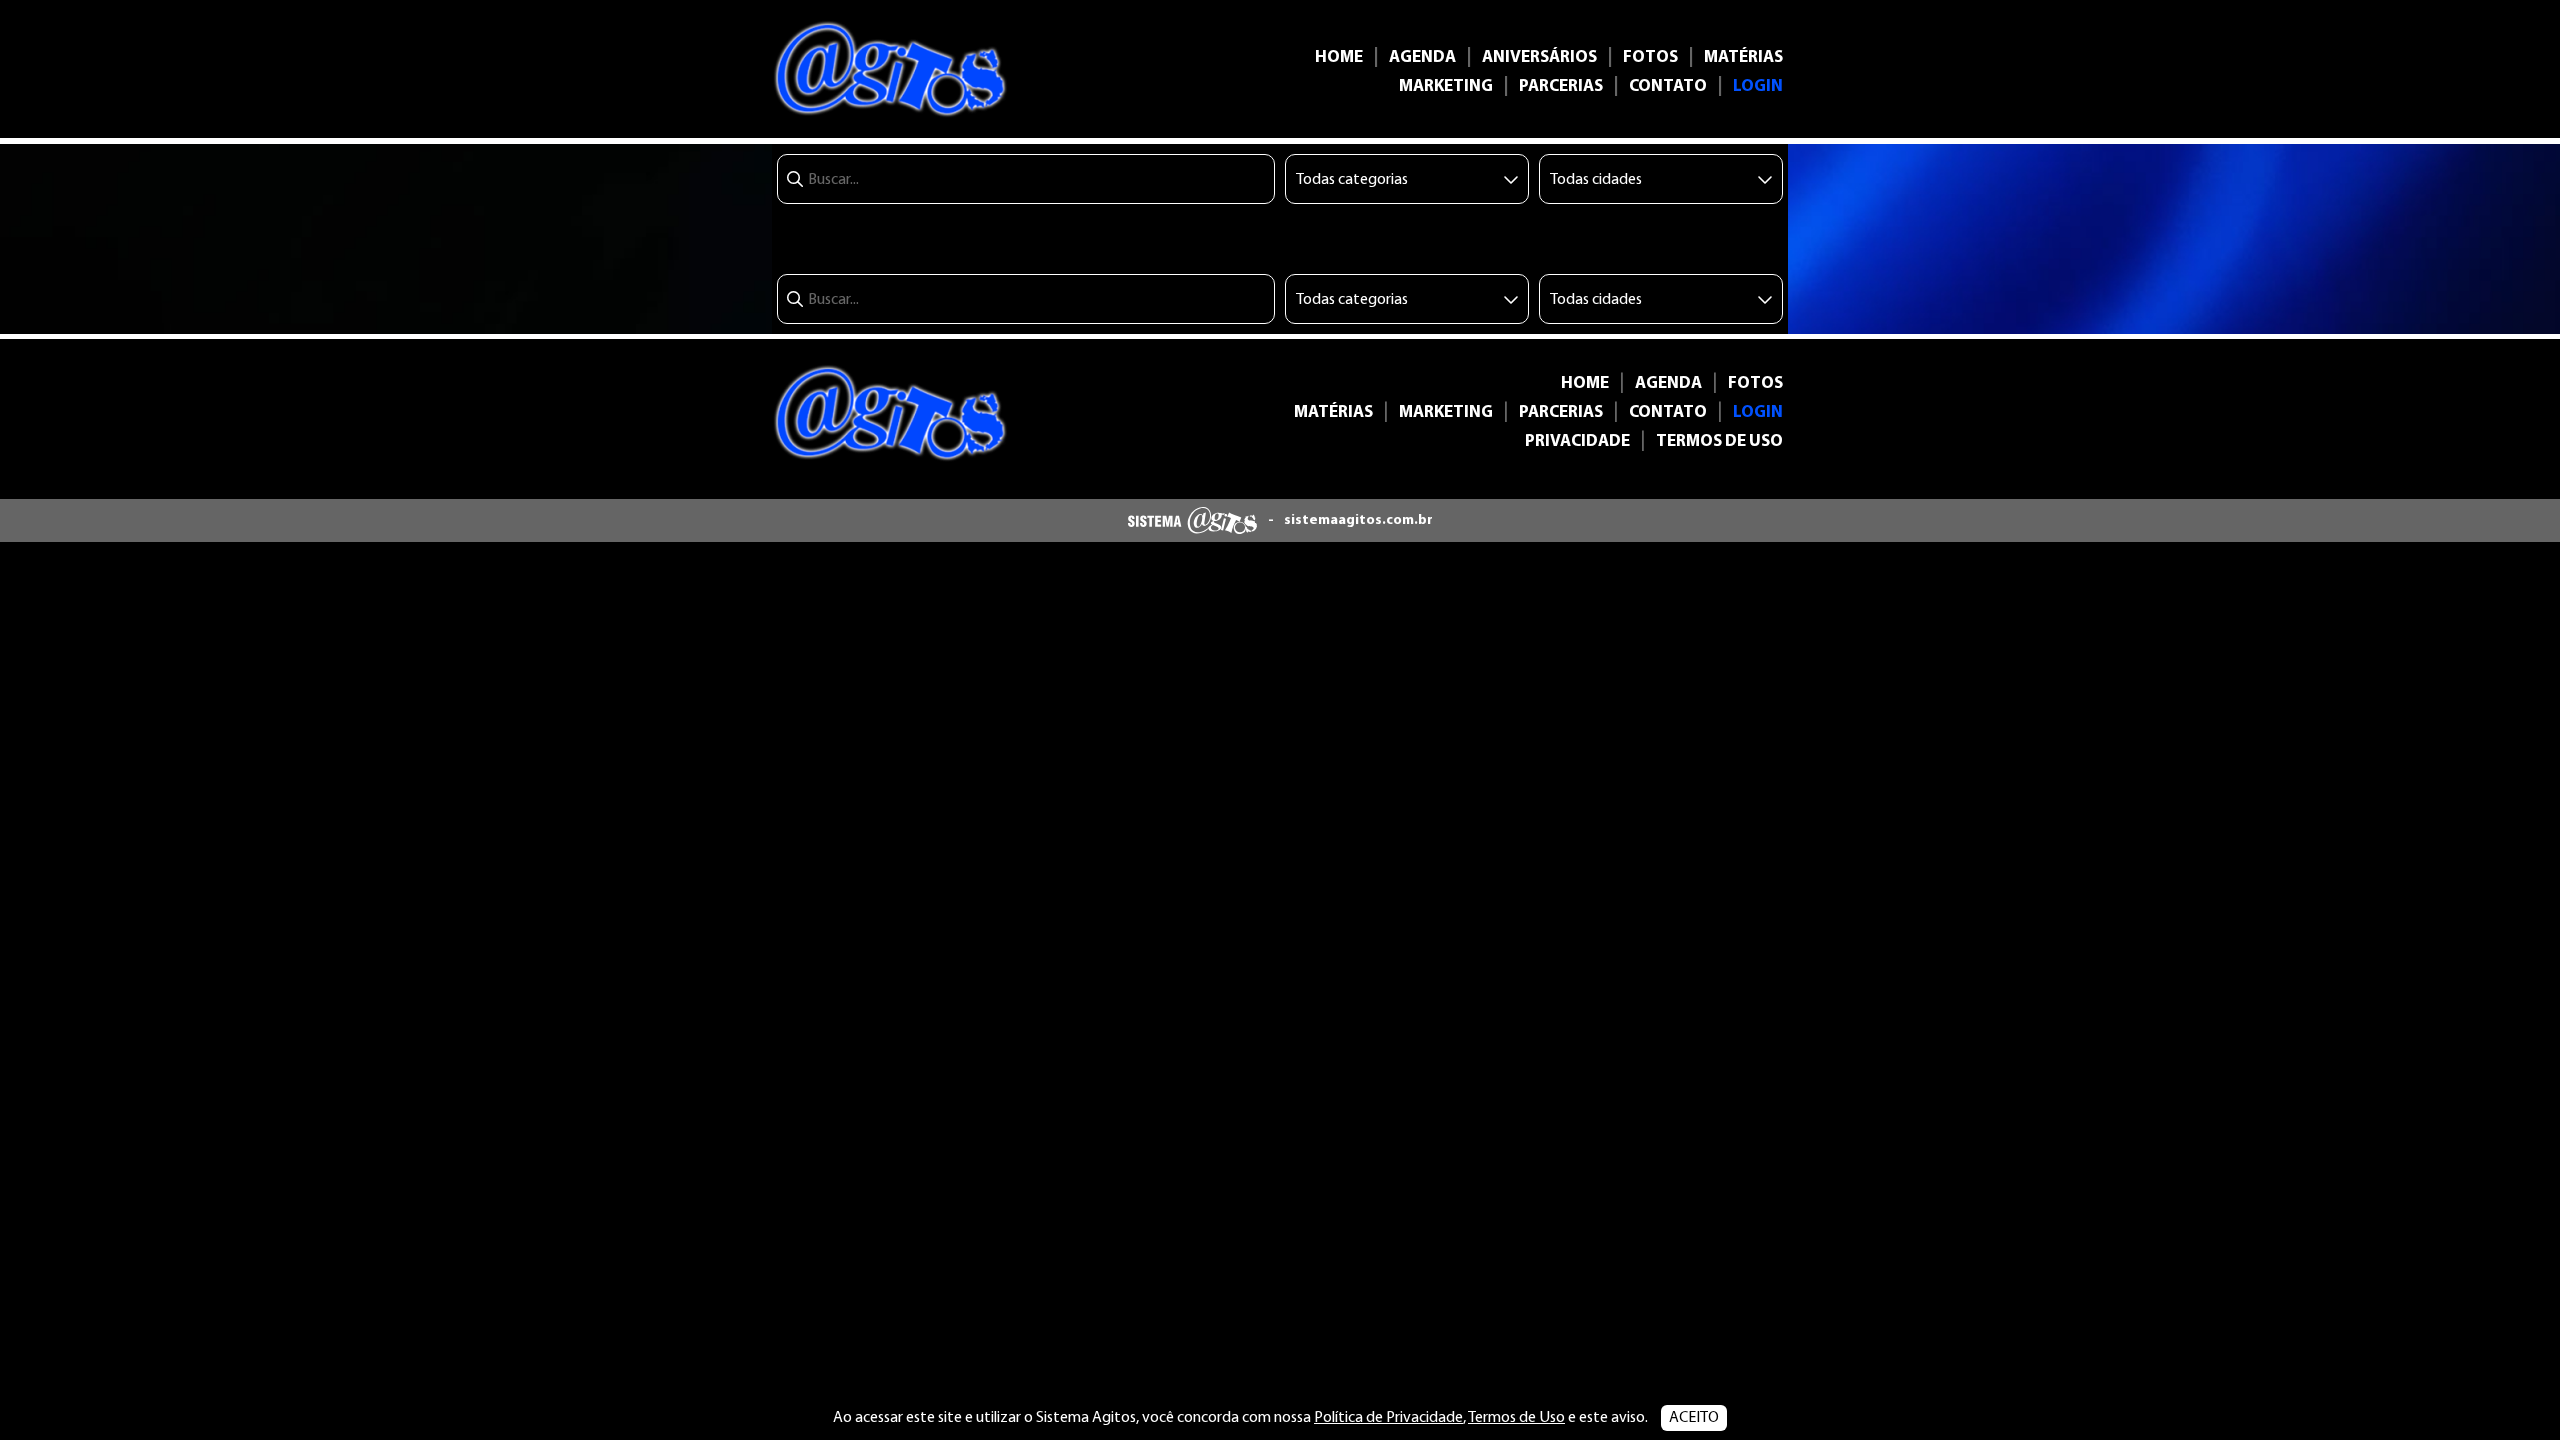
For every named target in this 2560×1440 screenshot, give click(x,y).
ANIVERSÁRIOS (1539, 57)
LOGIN (1758, 86)
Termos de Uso (1516, 1418)
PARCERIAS (1561, 86)
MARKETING (1446, 86)
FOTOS (1650, 57)
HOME (1339, 57)
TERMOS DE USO (1719, 441)
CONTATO (1668, 86)
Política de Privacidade (1388, 1418)
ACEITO (1694, 1418)
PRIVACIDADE (1577, 441)
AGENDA (1422, 57)
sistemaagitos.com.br (1358, 520)
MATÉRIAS (1743, 57)
